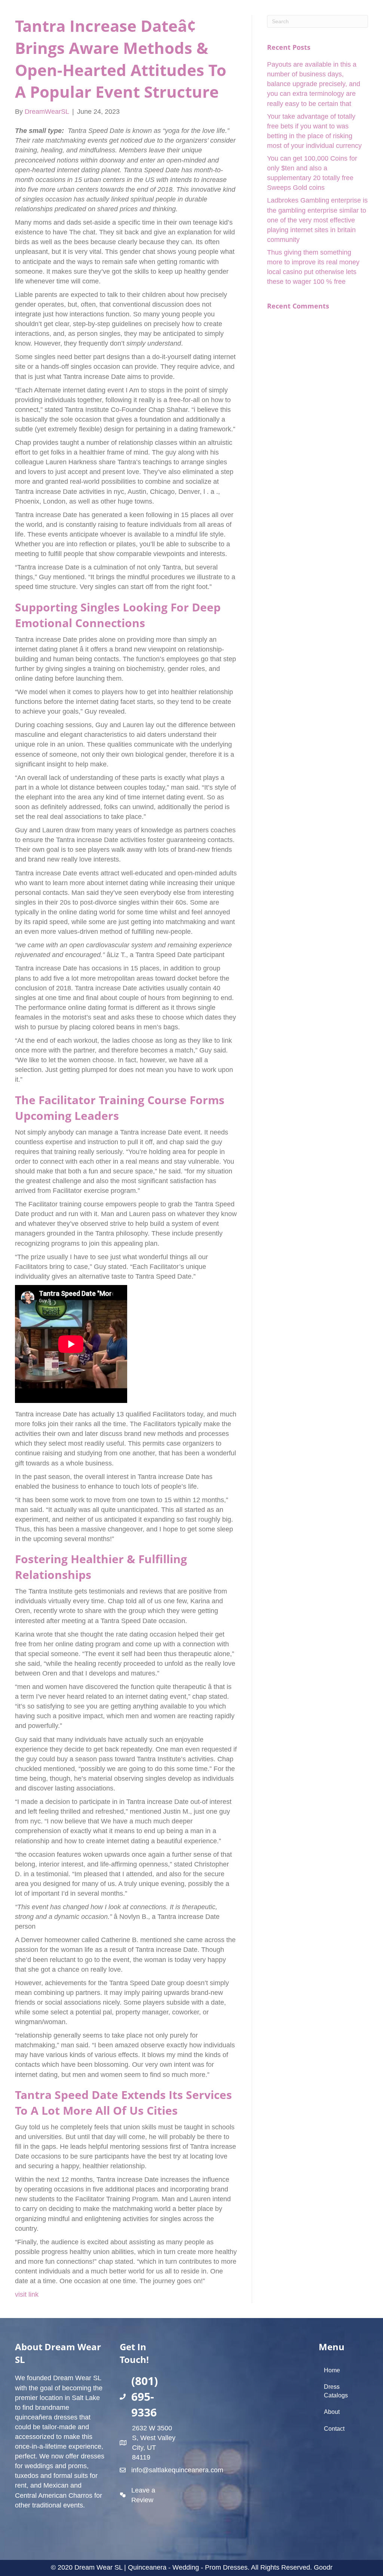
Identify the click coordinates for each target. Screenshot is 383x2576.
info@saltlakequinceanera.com (177, 2470)
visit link (27, 2294)
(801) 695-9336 (145, 2396)
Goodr (323, 2567)
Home (332, 2370)
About (332, 2412)
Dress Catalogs (336, 2391)
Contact (334, 2429)
